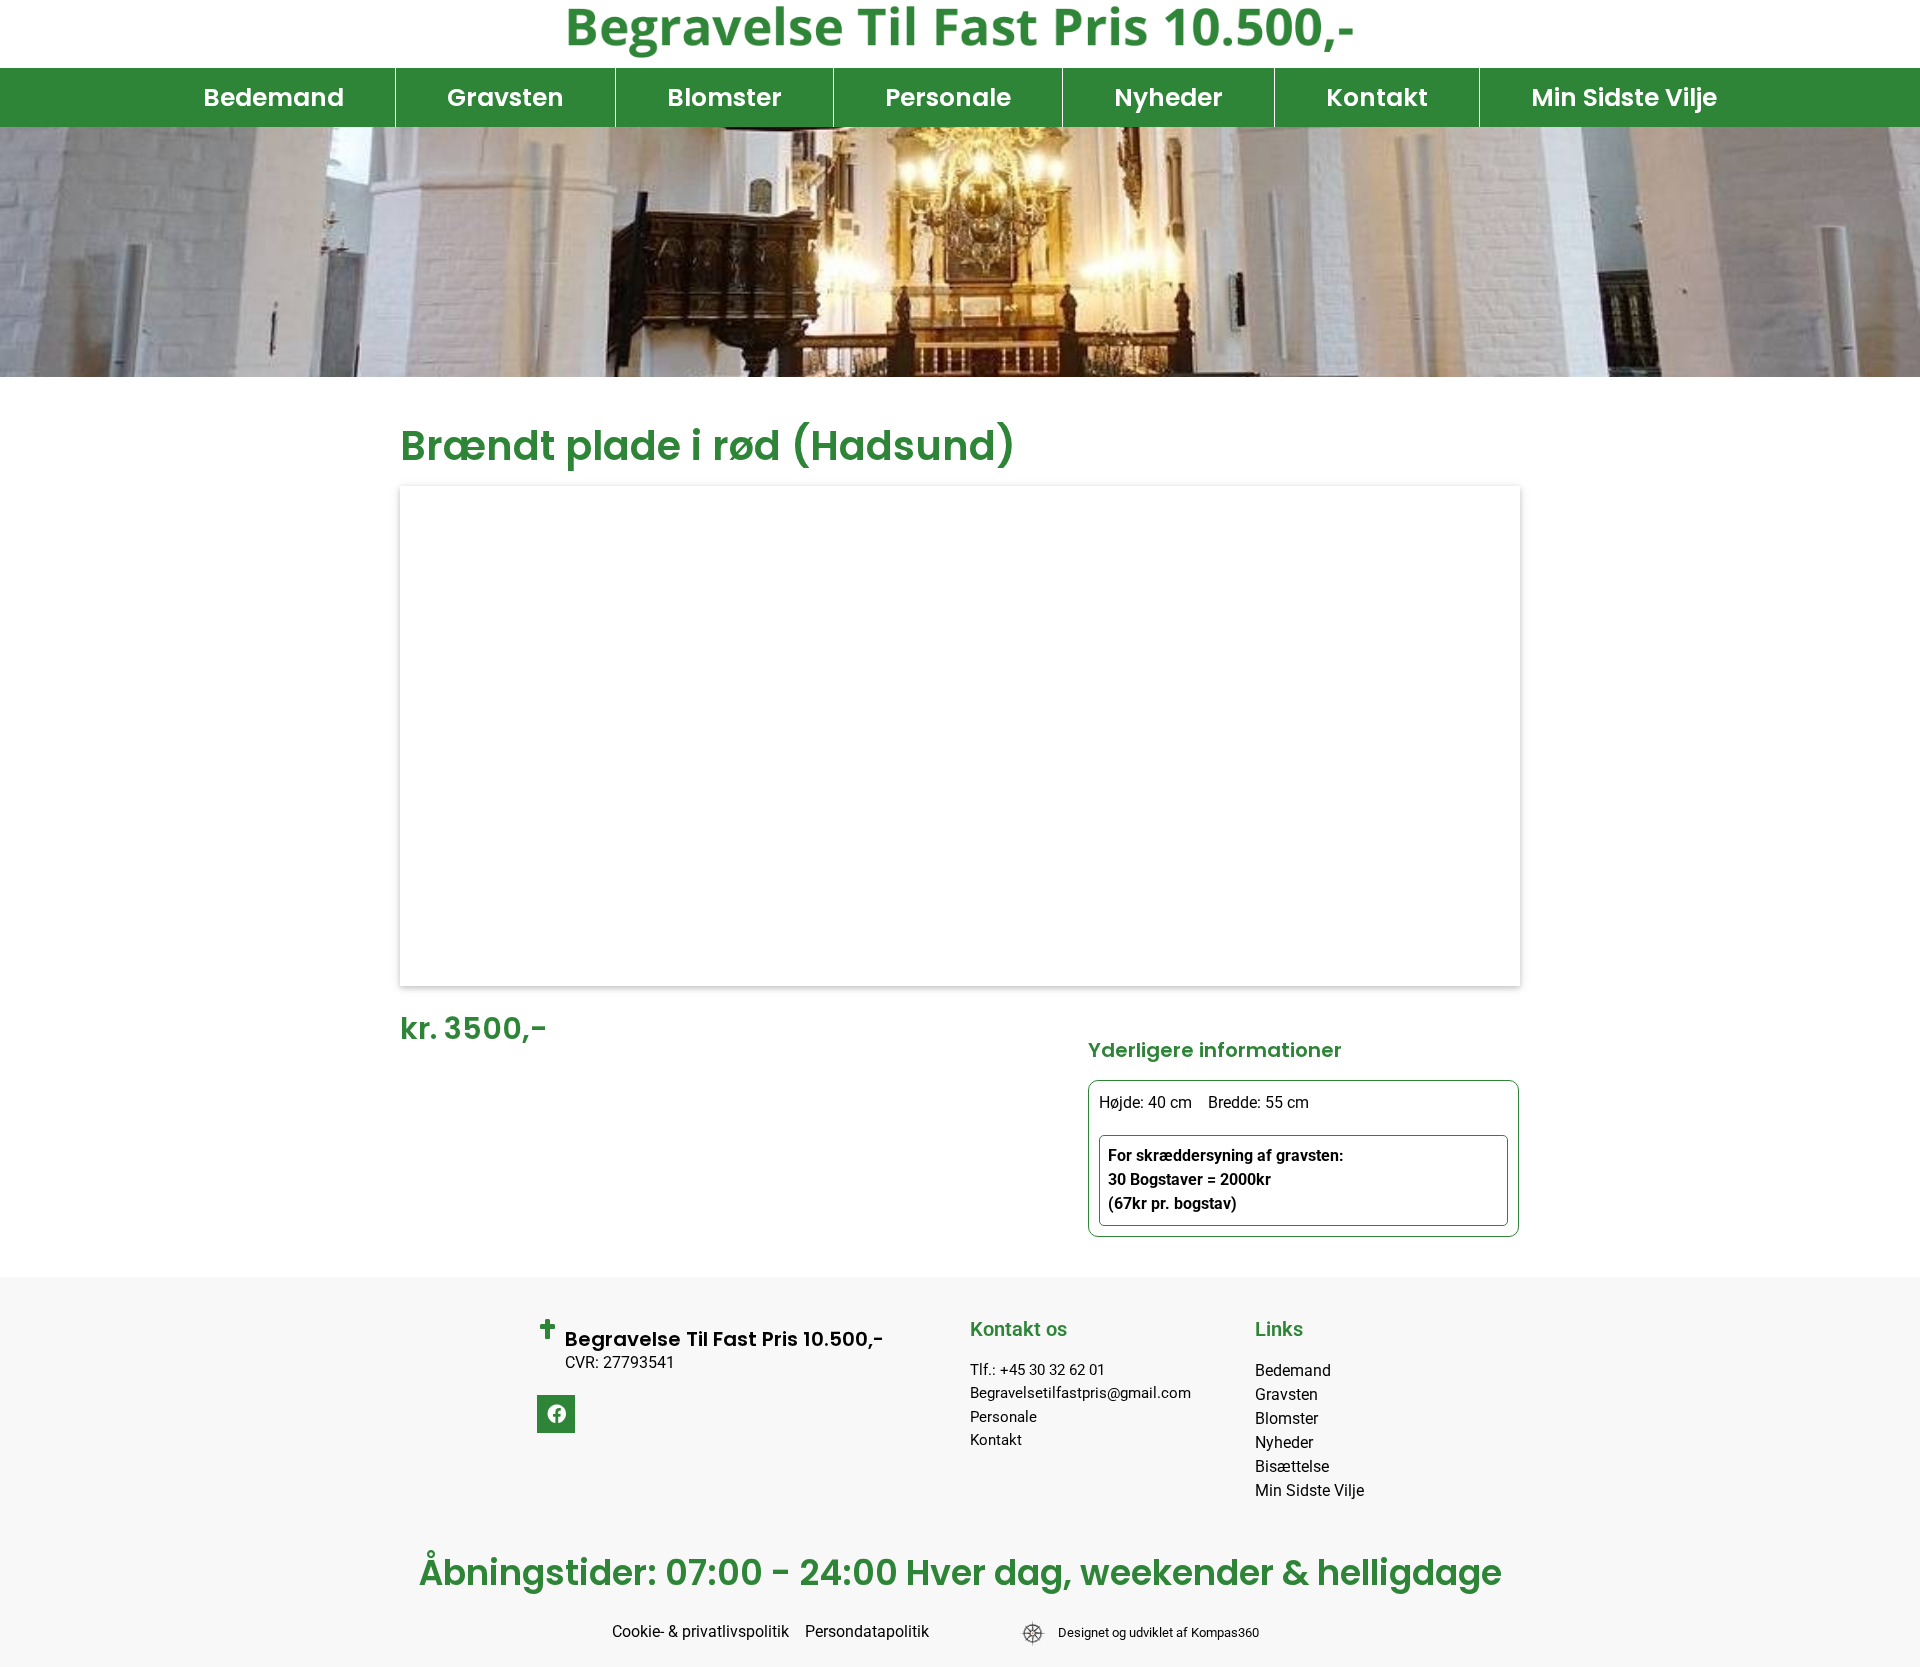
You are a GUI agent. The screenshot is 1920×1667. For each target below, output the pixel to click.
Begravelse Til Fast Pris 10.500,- (724, 1339)
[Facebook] (556, 1414)
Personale (948, 97)
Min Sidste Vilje (1624, 97)
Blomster (724, 97)
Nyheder (1168, 97)
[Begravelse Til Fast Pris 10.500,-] (547, 1329)
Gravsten (505, 97)
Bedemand (273, 97)
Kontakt (1377, 97)
